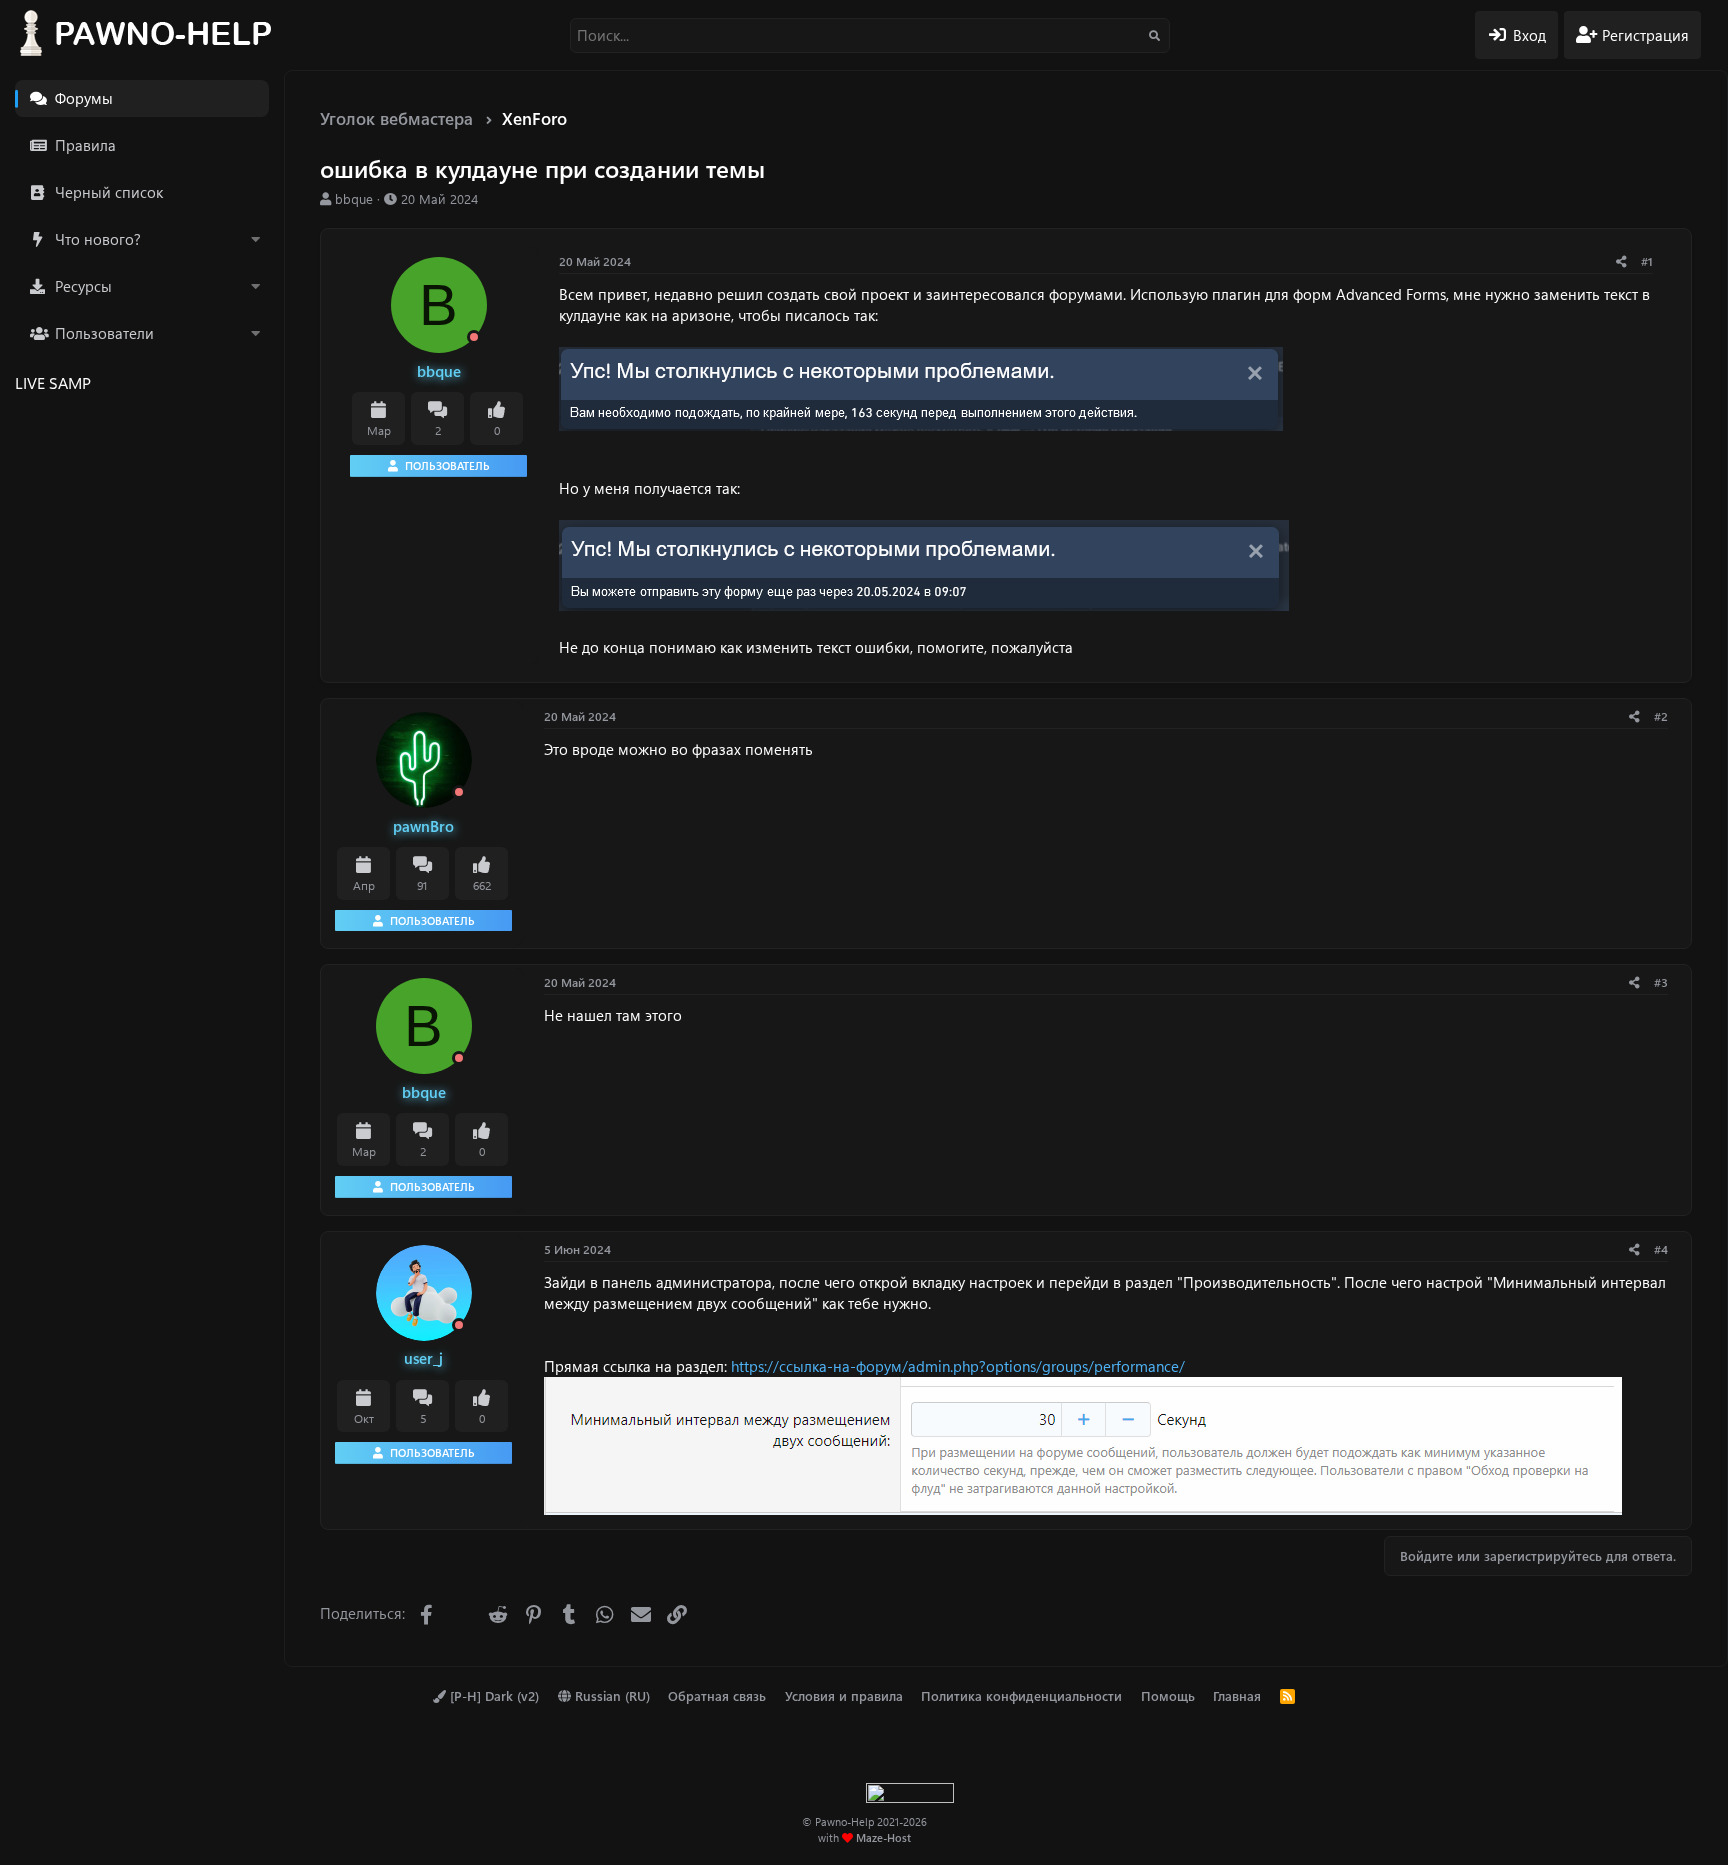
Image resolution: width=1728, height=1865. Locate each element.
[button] (255, 239)
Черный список (109, 192)
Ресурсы (83, 286)
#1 (1647, 261)
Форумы (84, 98)
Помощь (1168, 1695)
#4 (1661, 1249)
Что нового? (98, 239)
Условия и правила (844, 1695)
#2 (1661, 716)
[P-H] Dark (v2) (492, 1695)
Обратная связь (717, 1695)
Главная (1237, 1695)
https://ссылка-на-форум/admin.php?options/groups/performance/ (958, 1366)
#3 (1661, 982)
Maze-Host (883, 1837)
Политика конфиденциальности (1021, 1695)
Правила (85, 145)
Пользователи (104, 333)
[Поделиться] (1621, 261)
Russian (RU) (610, 1695)
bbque (354, 198)
